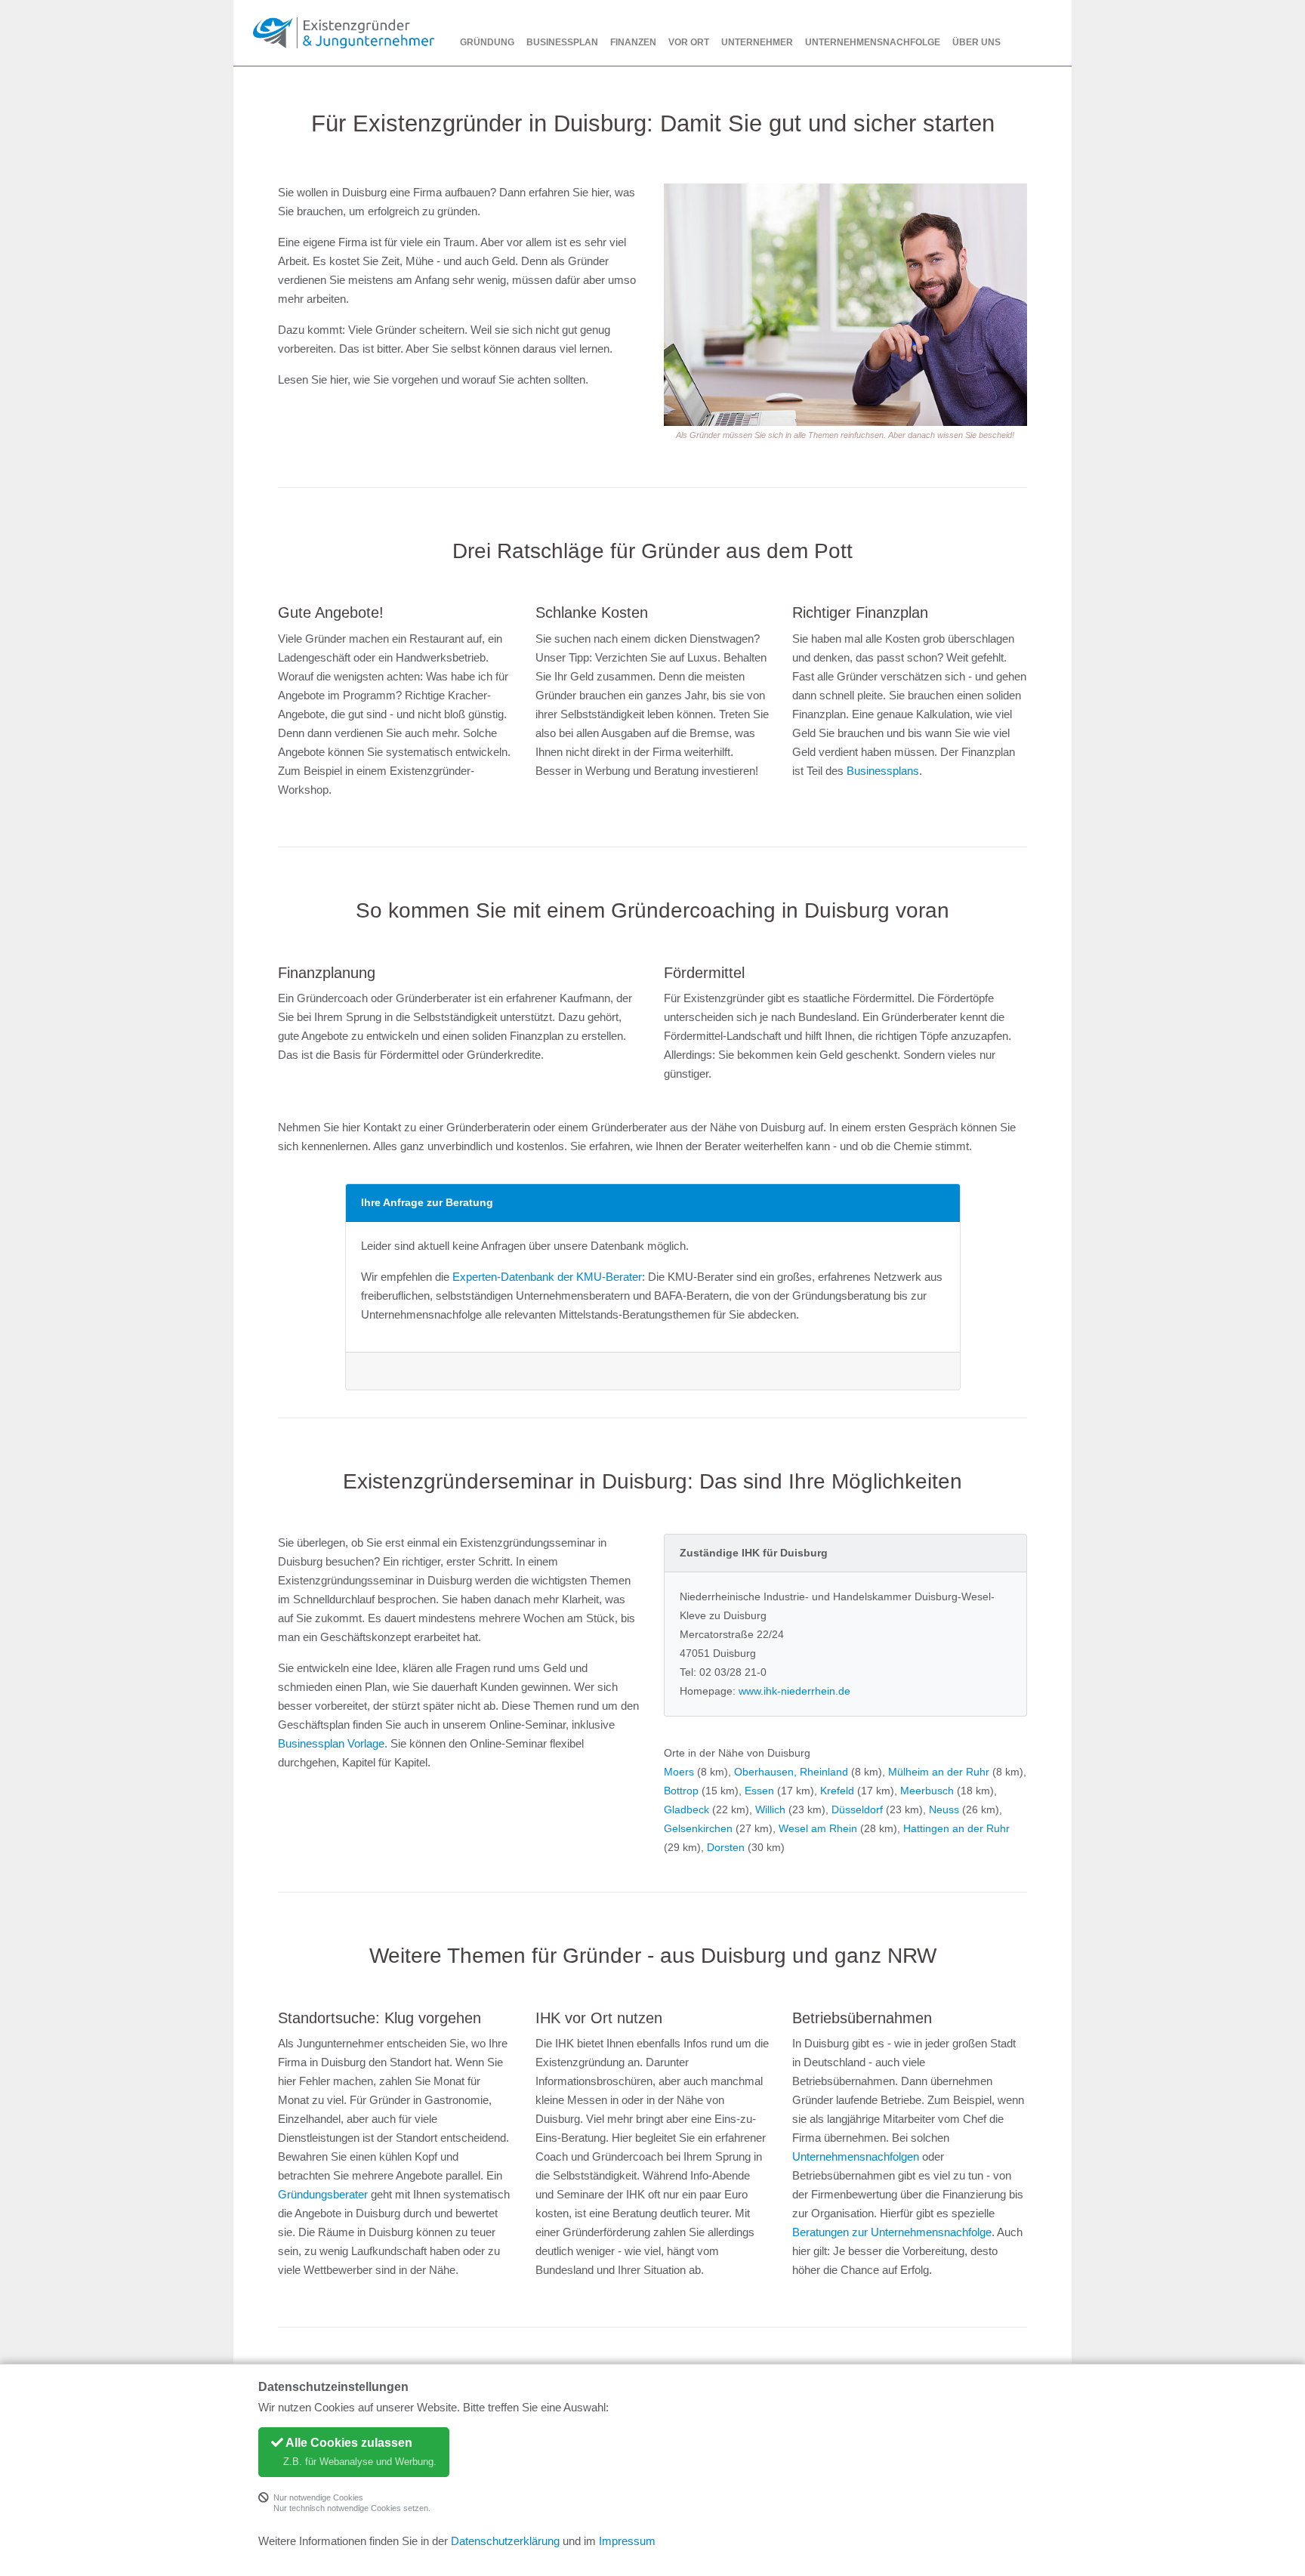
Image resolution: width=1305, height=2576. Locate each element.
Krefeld (837, 1791)
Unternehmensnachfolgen (856, 2157)
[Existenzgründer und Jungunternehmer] (344, 33)
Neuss (944, 1809)
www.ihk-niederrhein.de (794, 1691)
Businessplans (883, 771)
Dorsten (726, 1847)
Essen (759, 1791)
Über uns (976, 42)
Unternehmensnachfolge (873, 42)
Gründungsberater (323, 2195)
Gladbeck (686, 1809)
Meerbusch (927, 1791)
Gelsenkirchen (698, 1828)
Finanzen (633, 42)
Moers (679, 1772)
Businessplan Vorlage (331, 1744)
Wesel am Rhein (818, 1828)
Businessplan (562, 42)
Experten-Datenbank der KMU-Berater (547, 1277)
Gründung (487, 42)
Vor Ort (689, 42)
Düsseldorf (857, 1809)
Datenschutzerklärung (505, 2541)
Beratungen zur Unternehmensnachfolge (892, 2232)
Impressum (627, 2541)
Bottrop (681, 1791)
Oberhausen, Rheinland (791, 1772)
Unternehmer (757, 42)
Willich (770, 1809)
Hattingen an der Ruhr (956, 1828)
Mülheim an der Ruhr (939, 1772)
